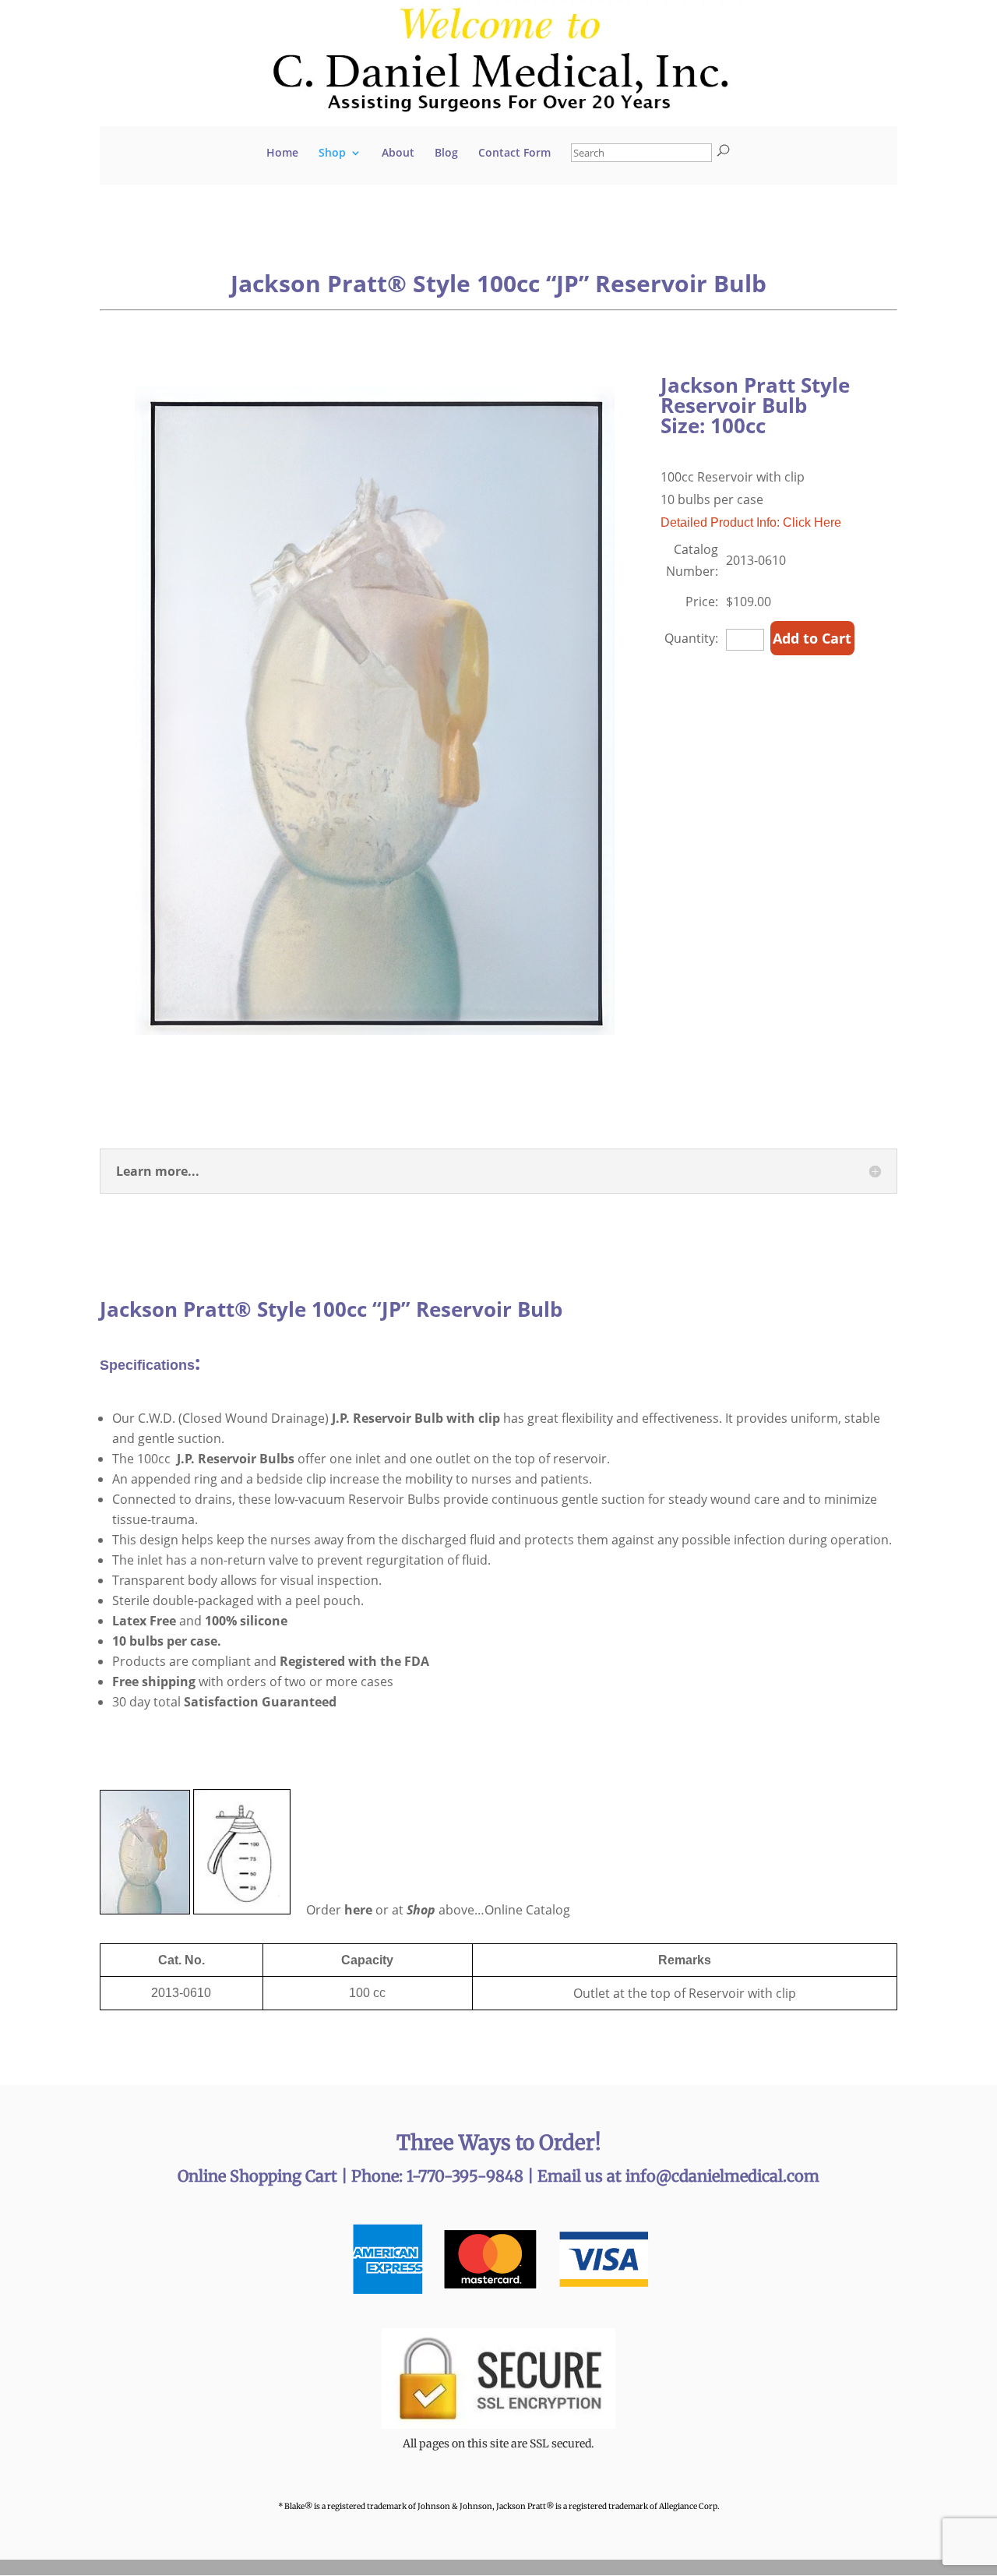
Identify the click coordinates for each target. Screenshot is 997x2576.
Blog (446, 154)
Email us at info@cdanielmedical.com (678, 2176)
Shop (332, 154)
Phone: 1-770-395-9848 (439, 2176)
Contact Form (514, 154)
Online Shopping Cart (259, 2176)
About (398, 154)
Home (282, 154)
